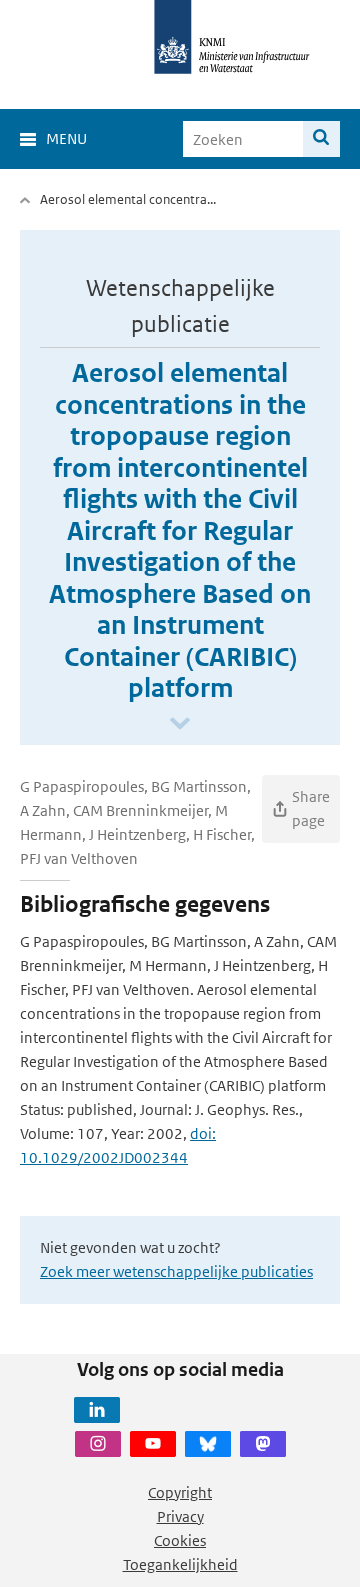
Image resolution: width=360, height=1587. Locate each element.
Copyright (180, 1492)
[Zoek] (321, 139)
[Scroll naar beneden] (180, 724)
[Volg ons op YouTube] (153, 1444)
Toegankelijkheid (180, 1564)
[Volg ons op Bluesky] (208, 1444)
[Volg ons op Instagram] (98, 1444)
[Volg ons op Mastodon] (263, 1444)
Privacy (180, 1516)
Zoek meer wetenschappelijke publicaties (176, 1271)
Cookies (180, 1540)
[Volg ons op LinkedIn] (97, 1410)
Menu (66, 138)
